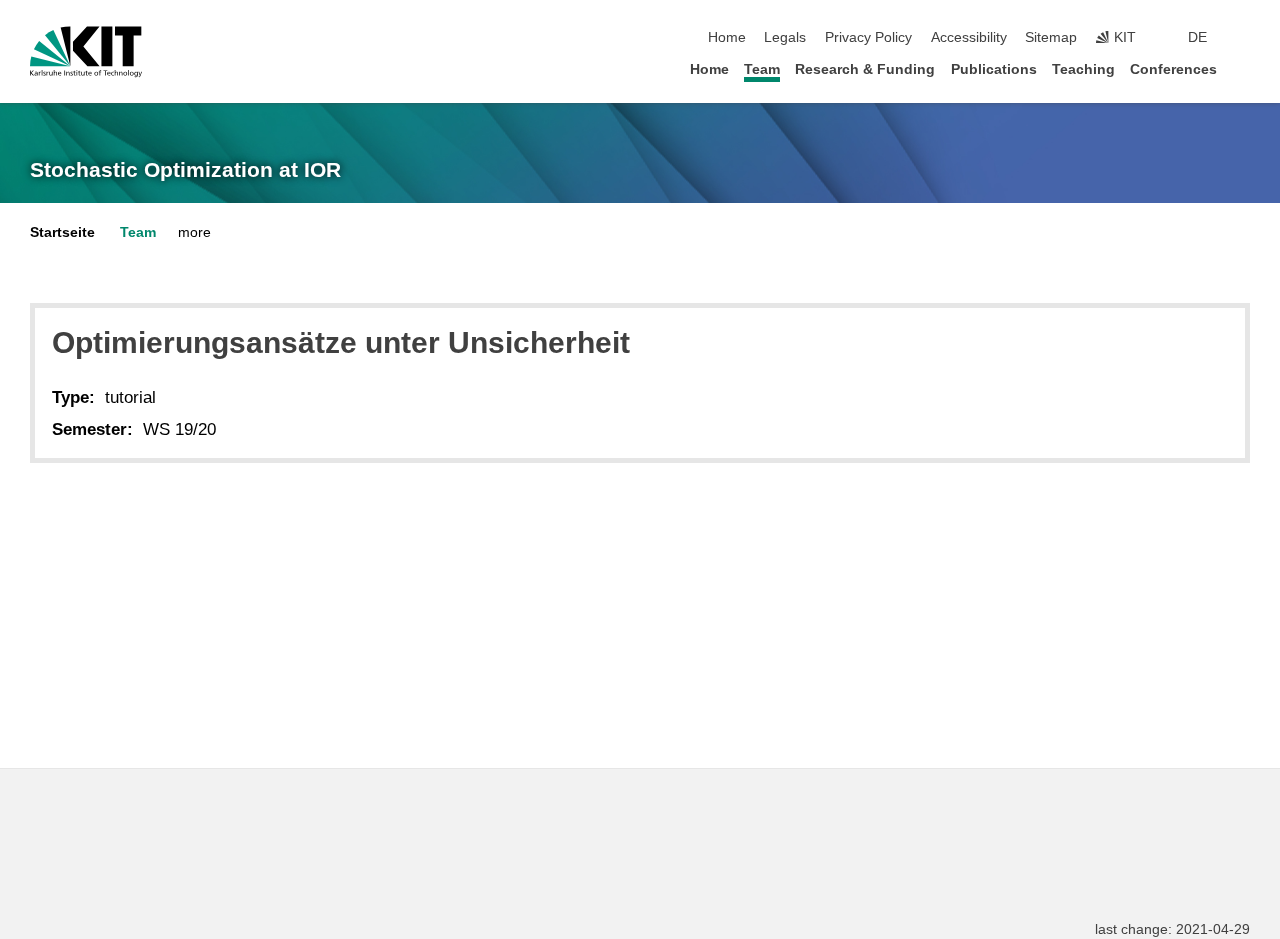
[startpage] (1244, 68)
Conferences (1173, 69)
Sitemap (1051, 37)
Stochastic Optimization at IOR (185, 170)
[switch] (1244, 38)
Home (727, 37)
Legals (785, 37)
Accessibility (969, 37)
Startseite (62, 232)
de (1197, 37)
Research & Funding (865, 69)
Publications (994, 69)
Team (762, 69)
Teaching (1083, 69)
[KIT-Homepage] (86, 52)
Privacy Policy (868, 37)
